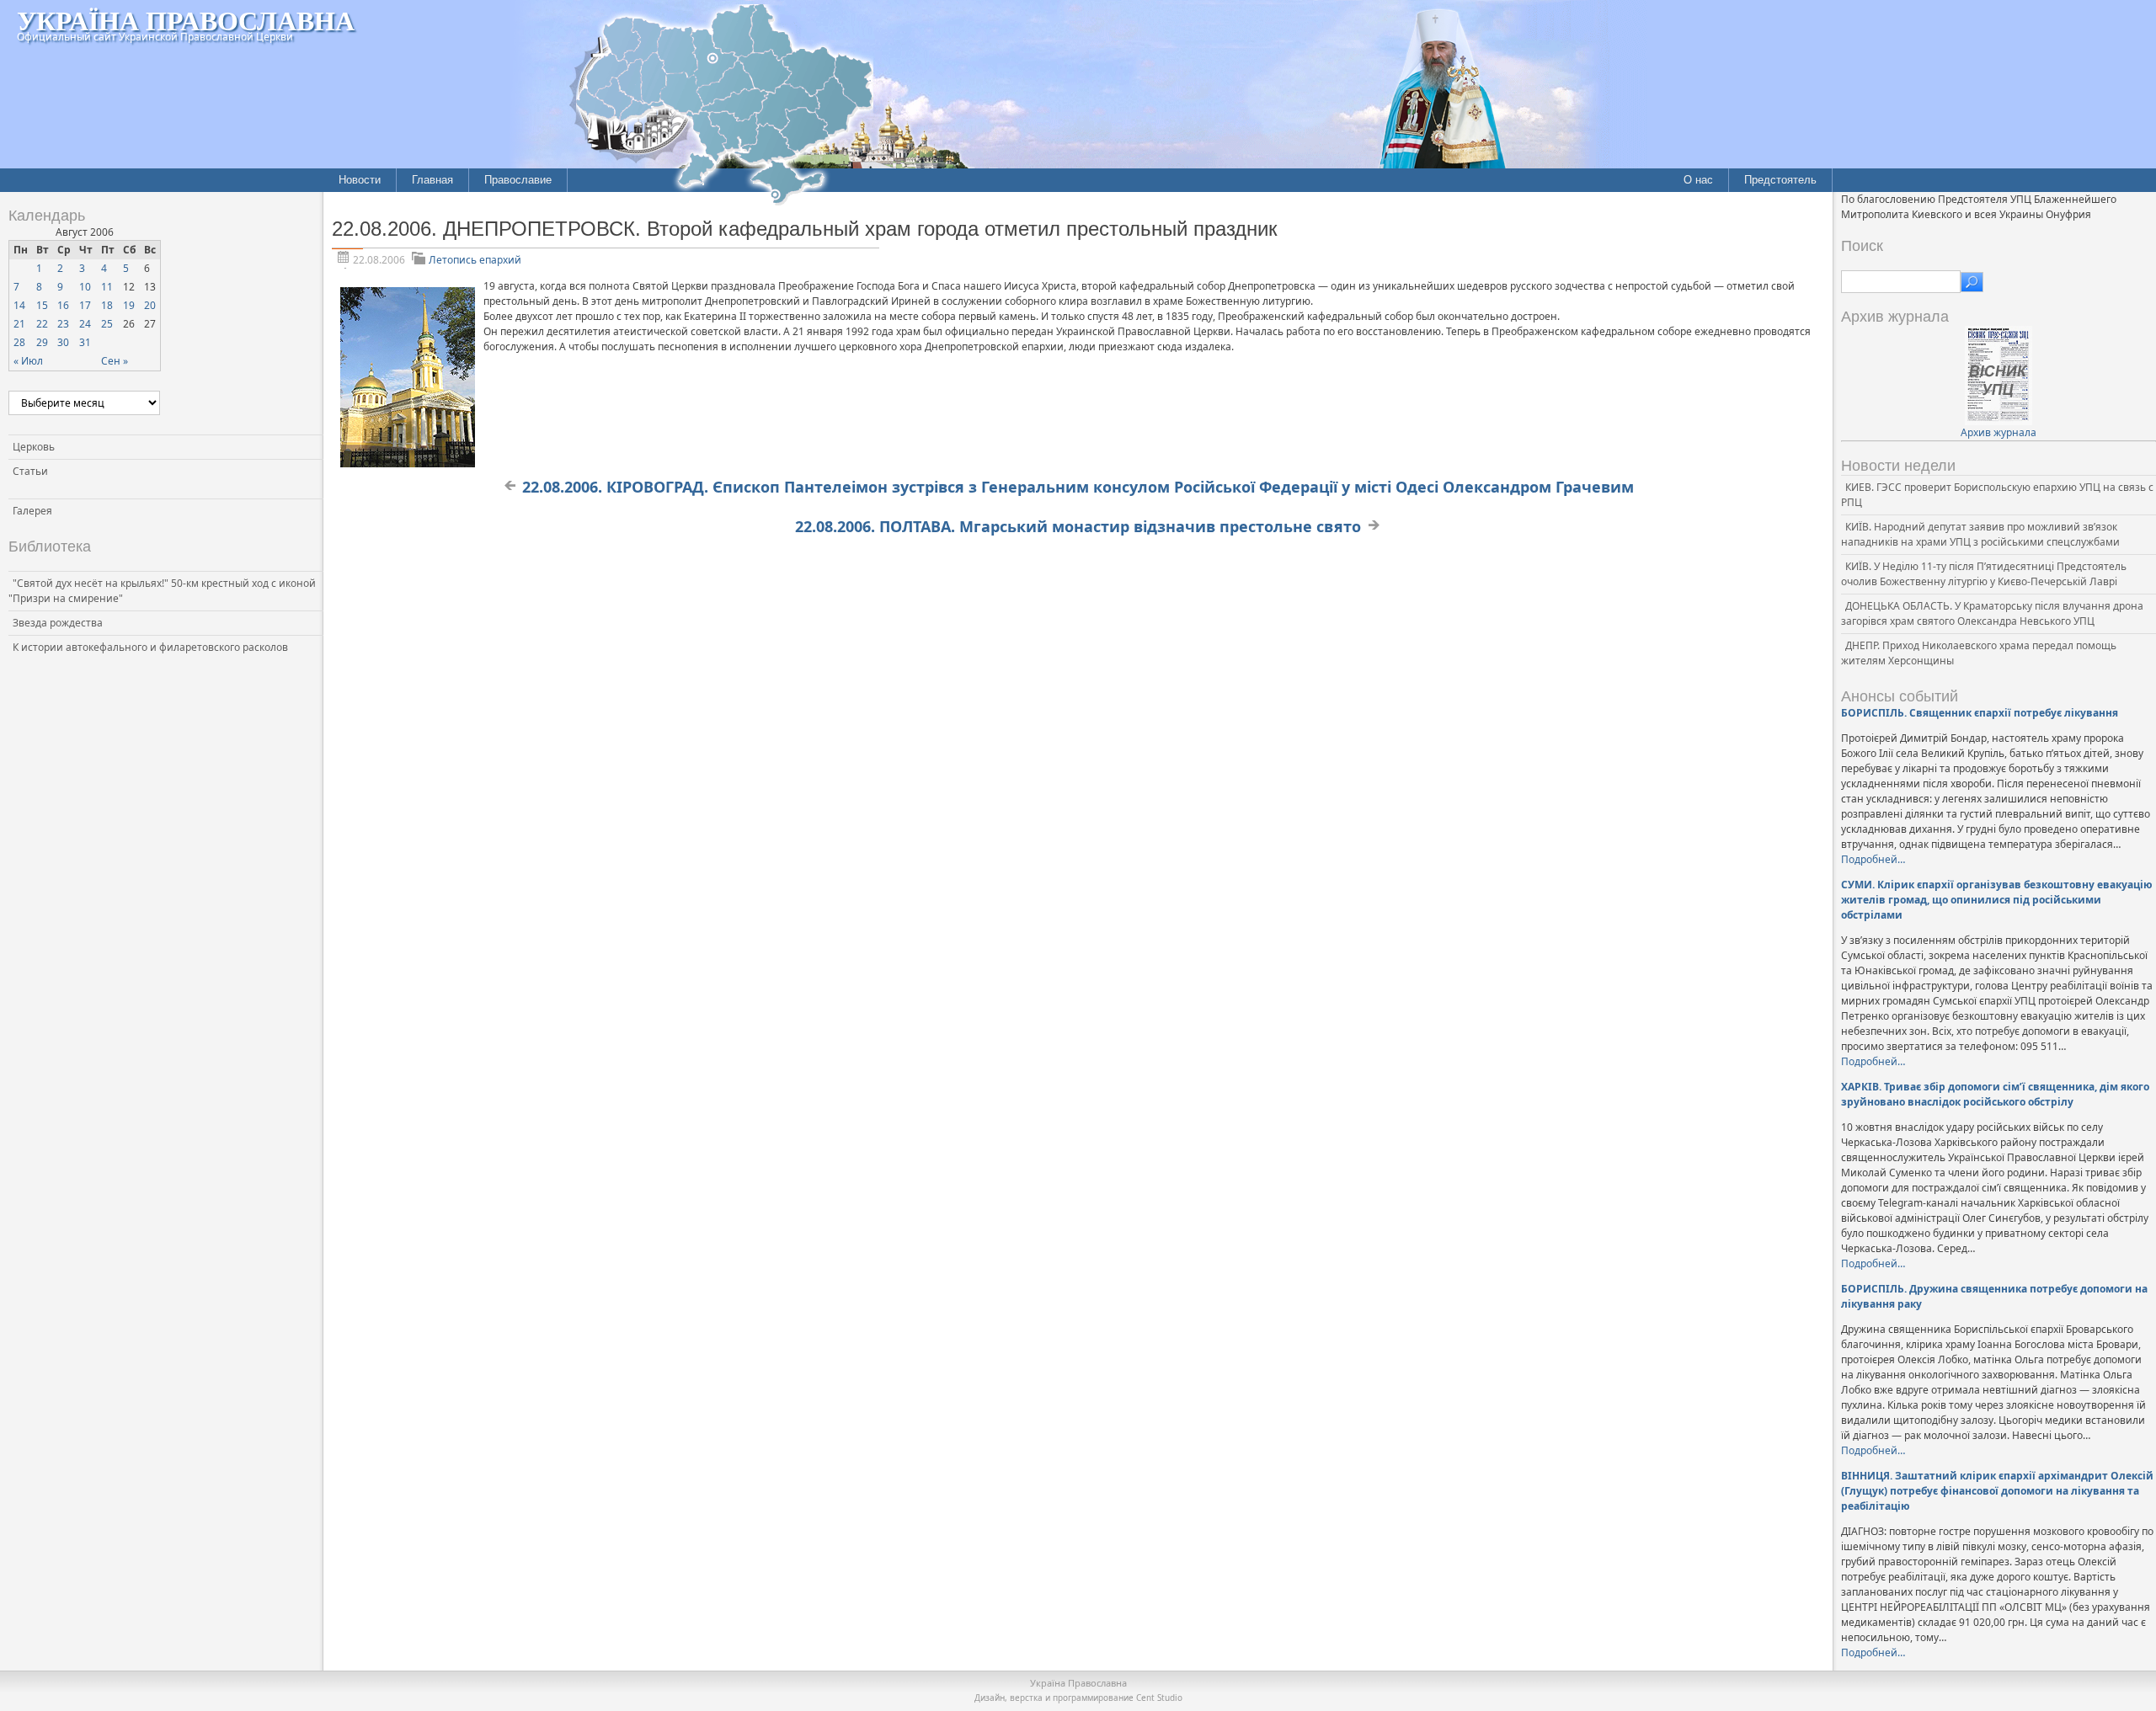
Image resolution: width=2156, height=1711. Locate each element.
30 (63, 342)
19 (129, 305)
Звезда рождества (58, 623)
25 (107, 324)
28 (19, 342)
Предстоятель (1780, 180)
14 (19, 305)
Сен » (115, 361)
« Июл (28, 361)
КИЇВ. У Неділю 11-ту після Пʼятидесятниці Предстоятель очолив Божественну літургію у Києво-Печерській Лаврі (1984, 574)
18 (107, 305)
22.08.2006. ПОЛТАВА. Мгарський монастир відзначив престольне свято (1078, 526)
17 (85, 305)
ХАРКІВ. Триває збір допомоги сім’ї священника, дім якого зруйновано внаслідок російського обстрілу (1995, 1094)
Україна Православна (186, 20)
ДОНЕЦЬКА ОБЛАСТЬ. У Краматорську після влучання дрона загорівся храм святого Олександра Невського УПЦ (1992, 613)
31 (85, 342)
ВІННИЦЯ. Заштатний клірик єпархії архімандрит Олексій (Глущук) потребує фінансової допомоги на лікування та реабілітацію (1997, 1491)
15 (42, 305)
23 (63, 324)
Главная (432, 180)
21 (19, 324)
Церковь (34, 447)
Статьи (30, 471)
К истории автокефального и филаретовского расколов (150, 647)
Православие (518, 180)
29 (42, 342)
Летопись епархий (475, 260)
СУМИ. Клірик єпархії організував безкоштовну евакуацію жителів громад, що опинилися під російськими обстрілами (1997, 900)
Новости (360, 180)
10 (85, 287)
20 (150, 305)
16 (63, 305)
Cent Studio (1159, 1698)
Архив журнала (1999, 432)
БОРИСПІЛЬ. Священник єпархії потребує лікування (1980, 713)
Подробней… (1873, 859)
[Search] (1972, 282)
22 (42, 324)
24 (85, 324)
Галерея (32, 511)
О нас (1698, 180)
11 (107, 287)
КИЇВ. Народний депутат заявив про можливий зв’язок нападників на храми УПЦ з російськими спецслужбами (1980, 534)
